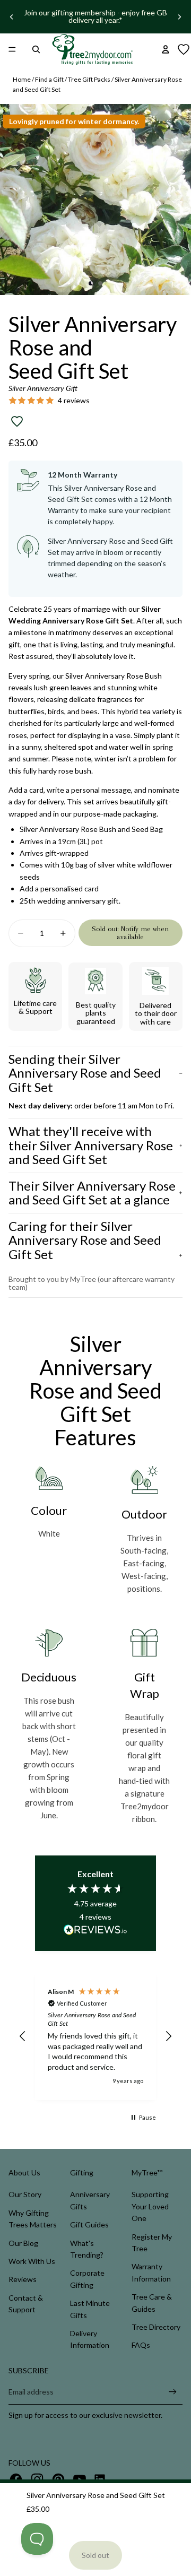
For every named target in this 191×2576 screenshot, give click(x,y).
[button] (23, 2036)
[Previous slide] (12, 16)
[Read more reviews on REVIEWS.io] (95, 1931)
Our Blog (23, 2243)
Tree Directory (156, 2327)
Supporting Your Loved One (150, 2206)
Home (22, 79)
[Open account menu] (166, 49)
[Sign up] (173, 2392)
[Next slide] (179, 16)
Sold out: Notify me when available (130, 933)
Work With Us (32, 2261)
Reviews (23, 2279)
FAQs (141, 2345)
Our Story (25, 2194)
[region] (95, 2036)
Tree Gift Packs (89, 79)
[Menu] (12, 49)
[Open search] (36, 49)
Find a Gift (49, 79)
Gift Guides (89, 2224)
